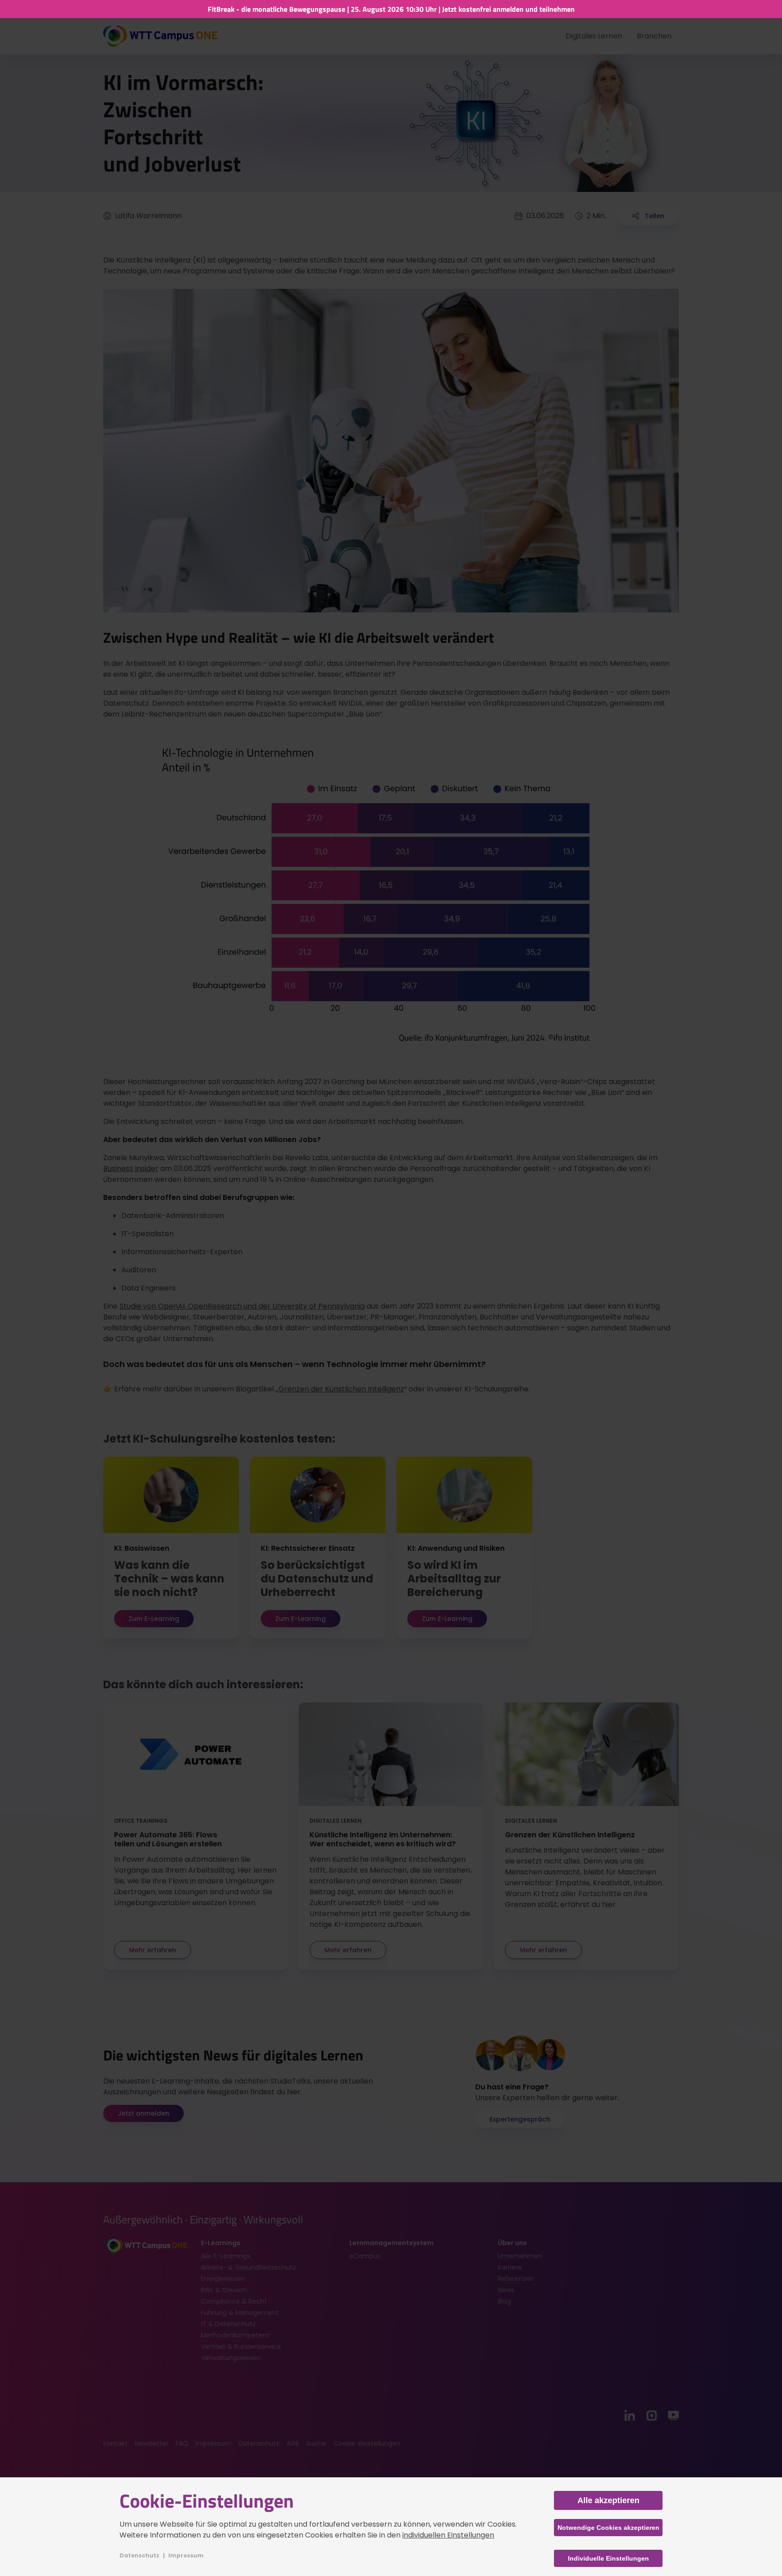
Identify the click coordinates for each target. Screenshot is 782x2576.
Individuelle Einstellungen (608, 2558)
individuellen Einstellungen (448, 2535)
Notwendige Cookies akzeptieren (608, 2528)
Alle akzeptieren (608, 2500)
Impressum (186, 2555)
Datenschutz (139, 2555)
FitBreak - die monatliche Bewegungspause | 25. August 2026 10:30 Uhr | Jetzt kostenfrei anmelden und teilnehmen (391, 9)
